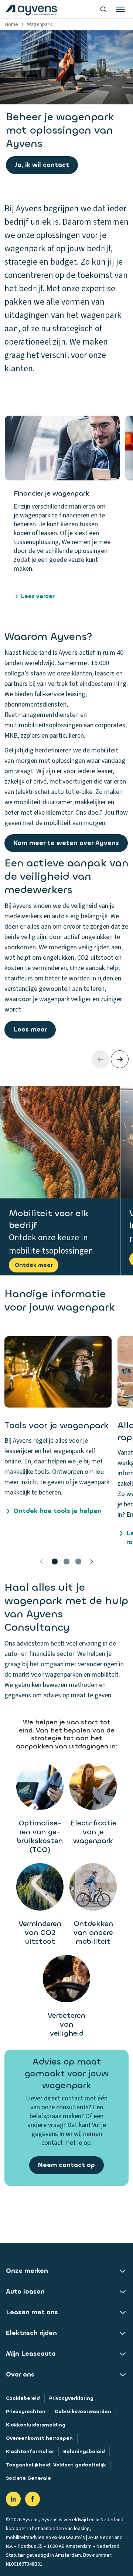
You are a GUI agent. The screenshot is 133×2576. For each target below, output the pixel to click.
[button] (58, 1442)
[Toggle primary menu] (120, 9)
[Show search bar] (103, 9)
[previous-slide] (100, 1059)
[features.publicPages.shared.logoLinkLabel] (31, 9)
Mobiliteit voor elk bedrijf (49, 1219)
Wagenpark (40, 24)
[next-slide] (120, 1059)
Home (12, 24)
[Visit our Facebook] (33, 2499)
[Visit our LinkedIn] (13, 2499)
